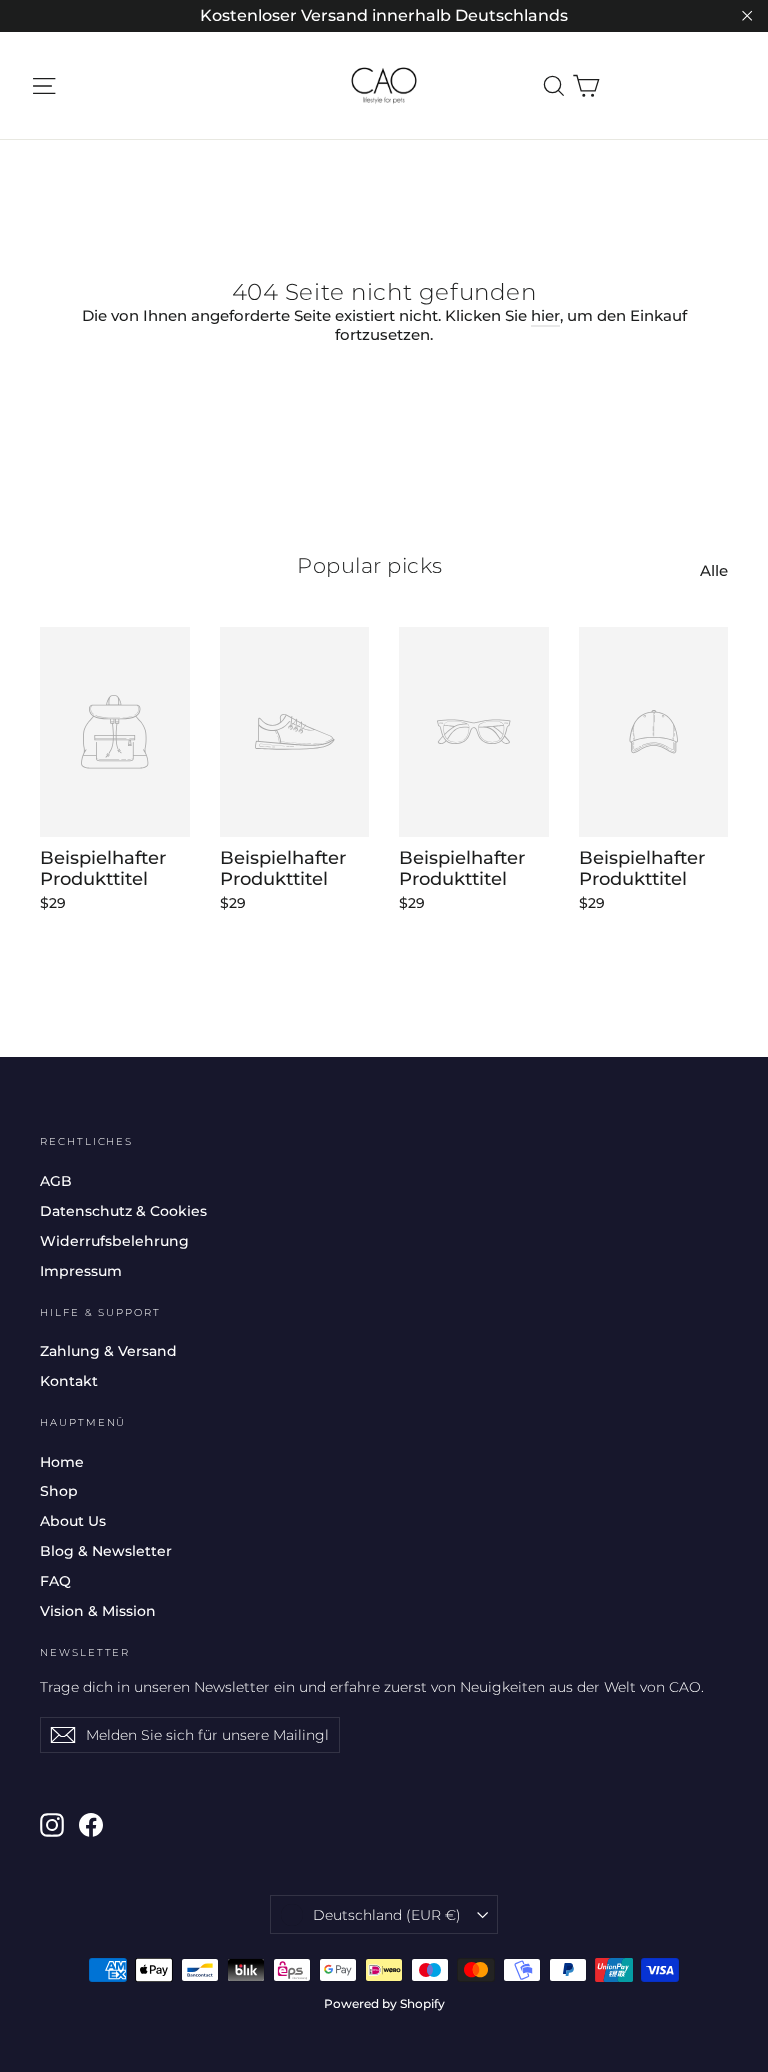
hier (545, 315)
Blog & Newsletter (106, 1551)
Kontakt (69, 1381)
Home (62, 1462)
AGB (56, 1181)
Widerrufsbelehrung (114, 1241)
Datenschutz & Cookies (123, 1211)
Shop (59, 1491)
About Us (73, 1521)
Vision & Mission (98, 1611)
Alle (714, 570)
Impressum (81, 1271)
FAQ (55, 1581)
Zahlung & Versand (108, 1351)
